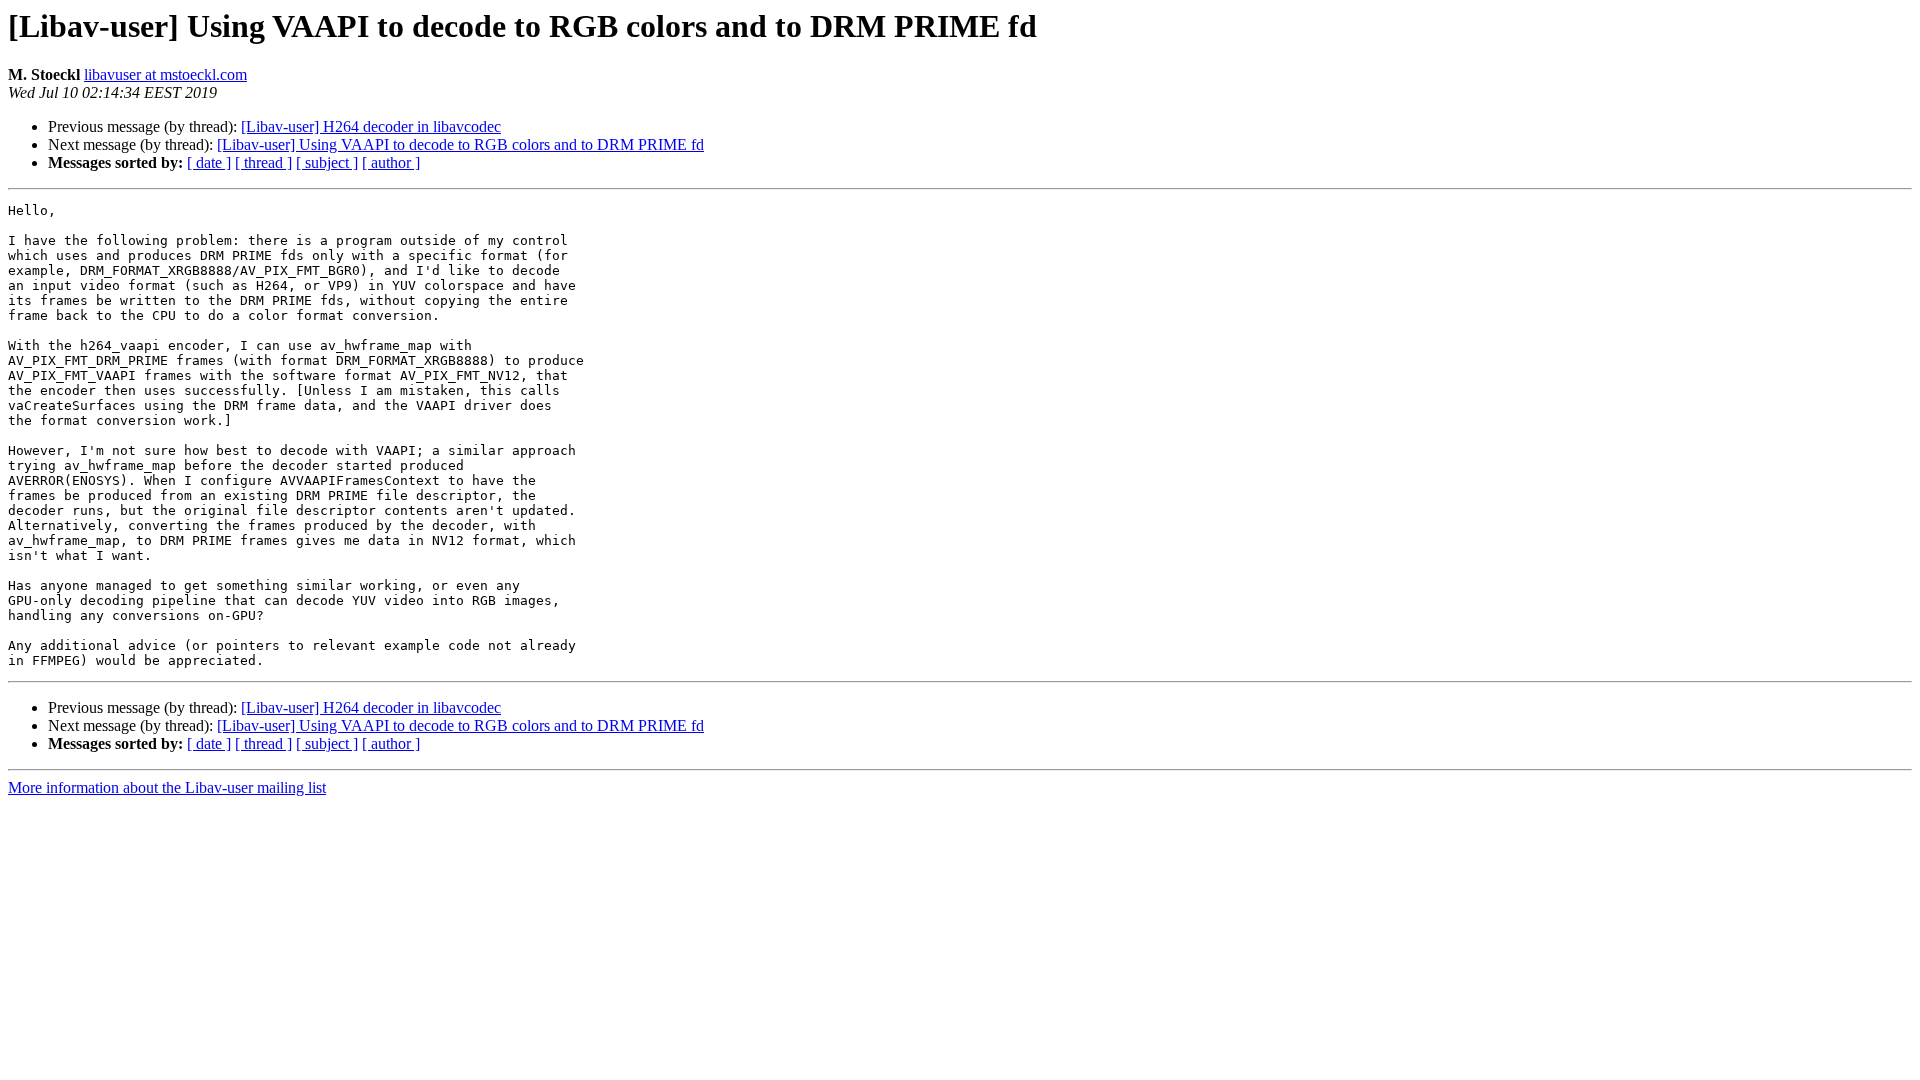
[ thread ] (263, 162)
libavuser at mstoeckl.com (165, 74)
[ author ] (391, 162)
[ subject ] (327, 162)
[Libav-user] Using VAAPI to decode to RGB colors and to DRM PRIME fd (460, 144)
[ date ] (209, 162)
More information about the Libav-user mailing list (167, 787)
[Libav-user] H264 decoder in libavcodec (371, 126)
